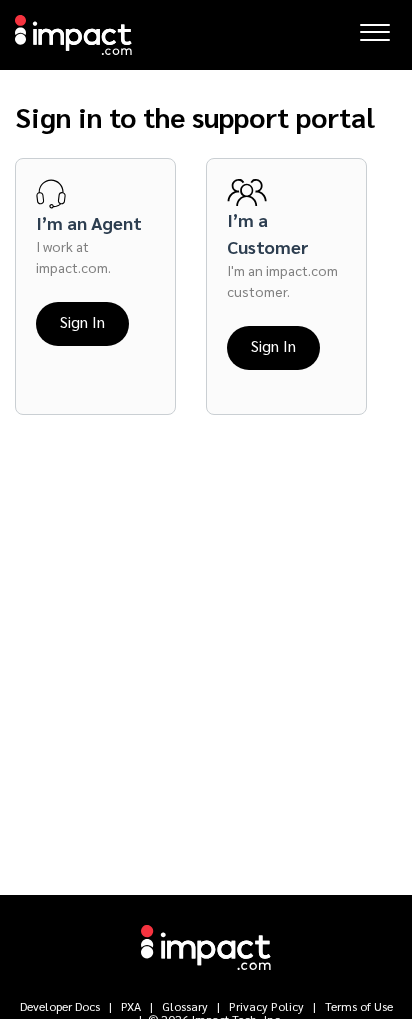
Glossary (185, 1006)
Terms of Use (357, 1006)
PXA (131, 1006)
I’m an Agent (89, 222)
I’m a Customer (268, 233)
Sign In (82, 321)
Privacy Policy (266, 1006)
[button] (374, 27)
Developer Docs (61, 1006)
